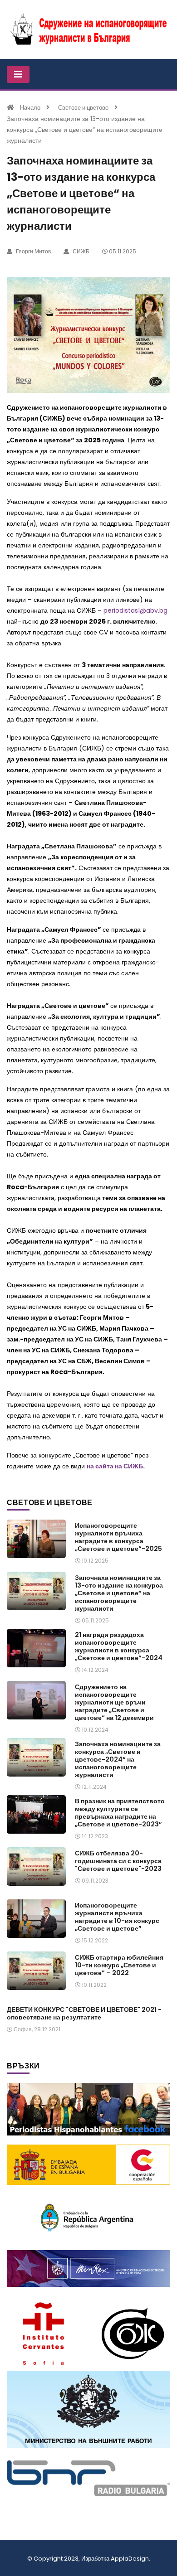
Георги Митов (33, 251)
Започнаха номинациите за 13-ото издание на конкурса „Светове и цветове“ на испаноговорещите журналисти (119, 1593)
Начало (30, 108)
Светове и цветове (83, 108)
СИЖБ (80, 251)
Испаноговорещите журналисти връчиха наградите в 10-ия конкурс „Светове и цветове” (117, 1917)
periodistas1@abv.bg (135, 610)
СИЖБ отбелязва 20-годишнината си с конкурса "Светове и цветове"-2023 (118, 1861)
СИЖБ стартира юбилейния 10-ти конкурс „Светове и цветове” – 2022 (119, 1965)
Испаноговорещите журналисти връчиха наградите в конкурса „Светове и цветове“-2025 (118, 1537)
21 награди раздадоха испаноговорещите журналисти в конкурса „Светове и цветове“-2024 (119, 1646)
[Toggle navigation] (18, 74)
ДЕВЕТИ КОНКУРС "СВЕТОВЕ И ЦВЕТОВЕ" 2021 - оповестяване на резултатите (84, 2013)
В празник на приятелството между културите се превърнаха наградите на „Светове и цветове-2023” (120, 1813)
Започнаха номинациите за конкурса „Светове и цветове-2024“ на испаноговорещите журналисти (118, 1759)
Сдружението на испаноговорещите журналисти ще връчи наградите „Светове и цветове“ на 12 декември (114, 1702)
